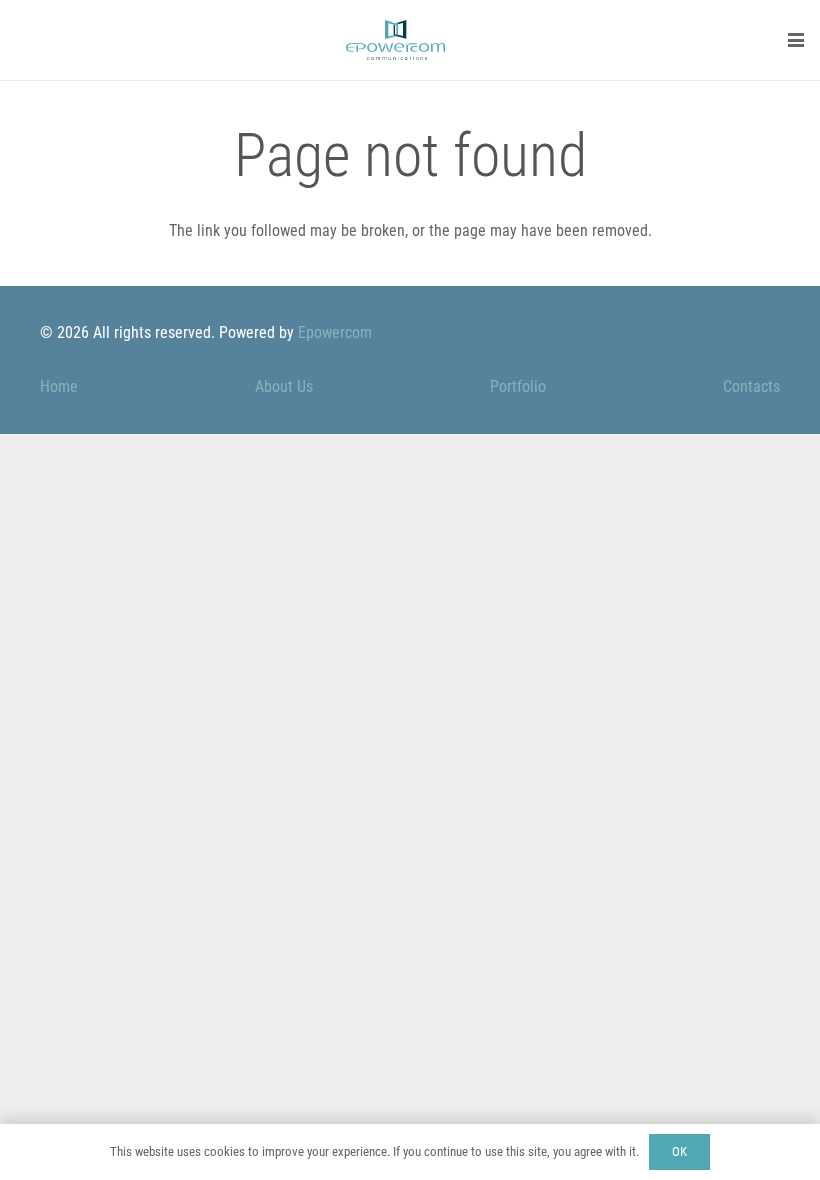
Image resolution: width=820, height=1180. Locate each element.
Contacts (751, 386)
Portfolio (518, 386)
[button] (796, 40)
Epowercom (335, 332)
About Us (284, 386)
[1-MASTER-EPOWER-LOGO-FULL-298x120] (395, 40)
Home (59, 386)
